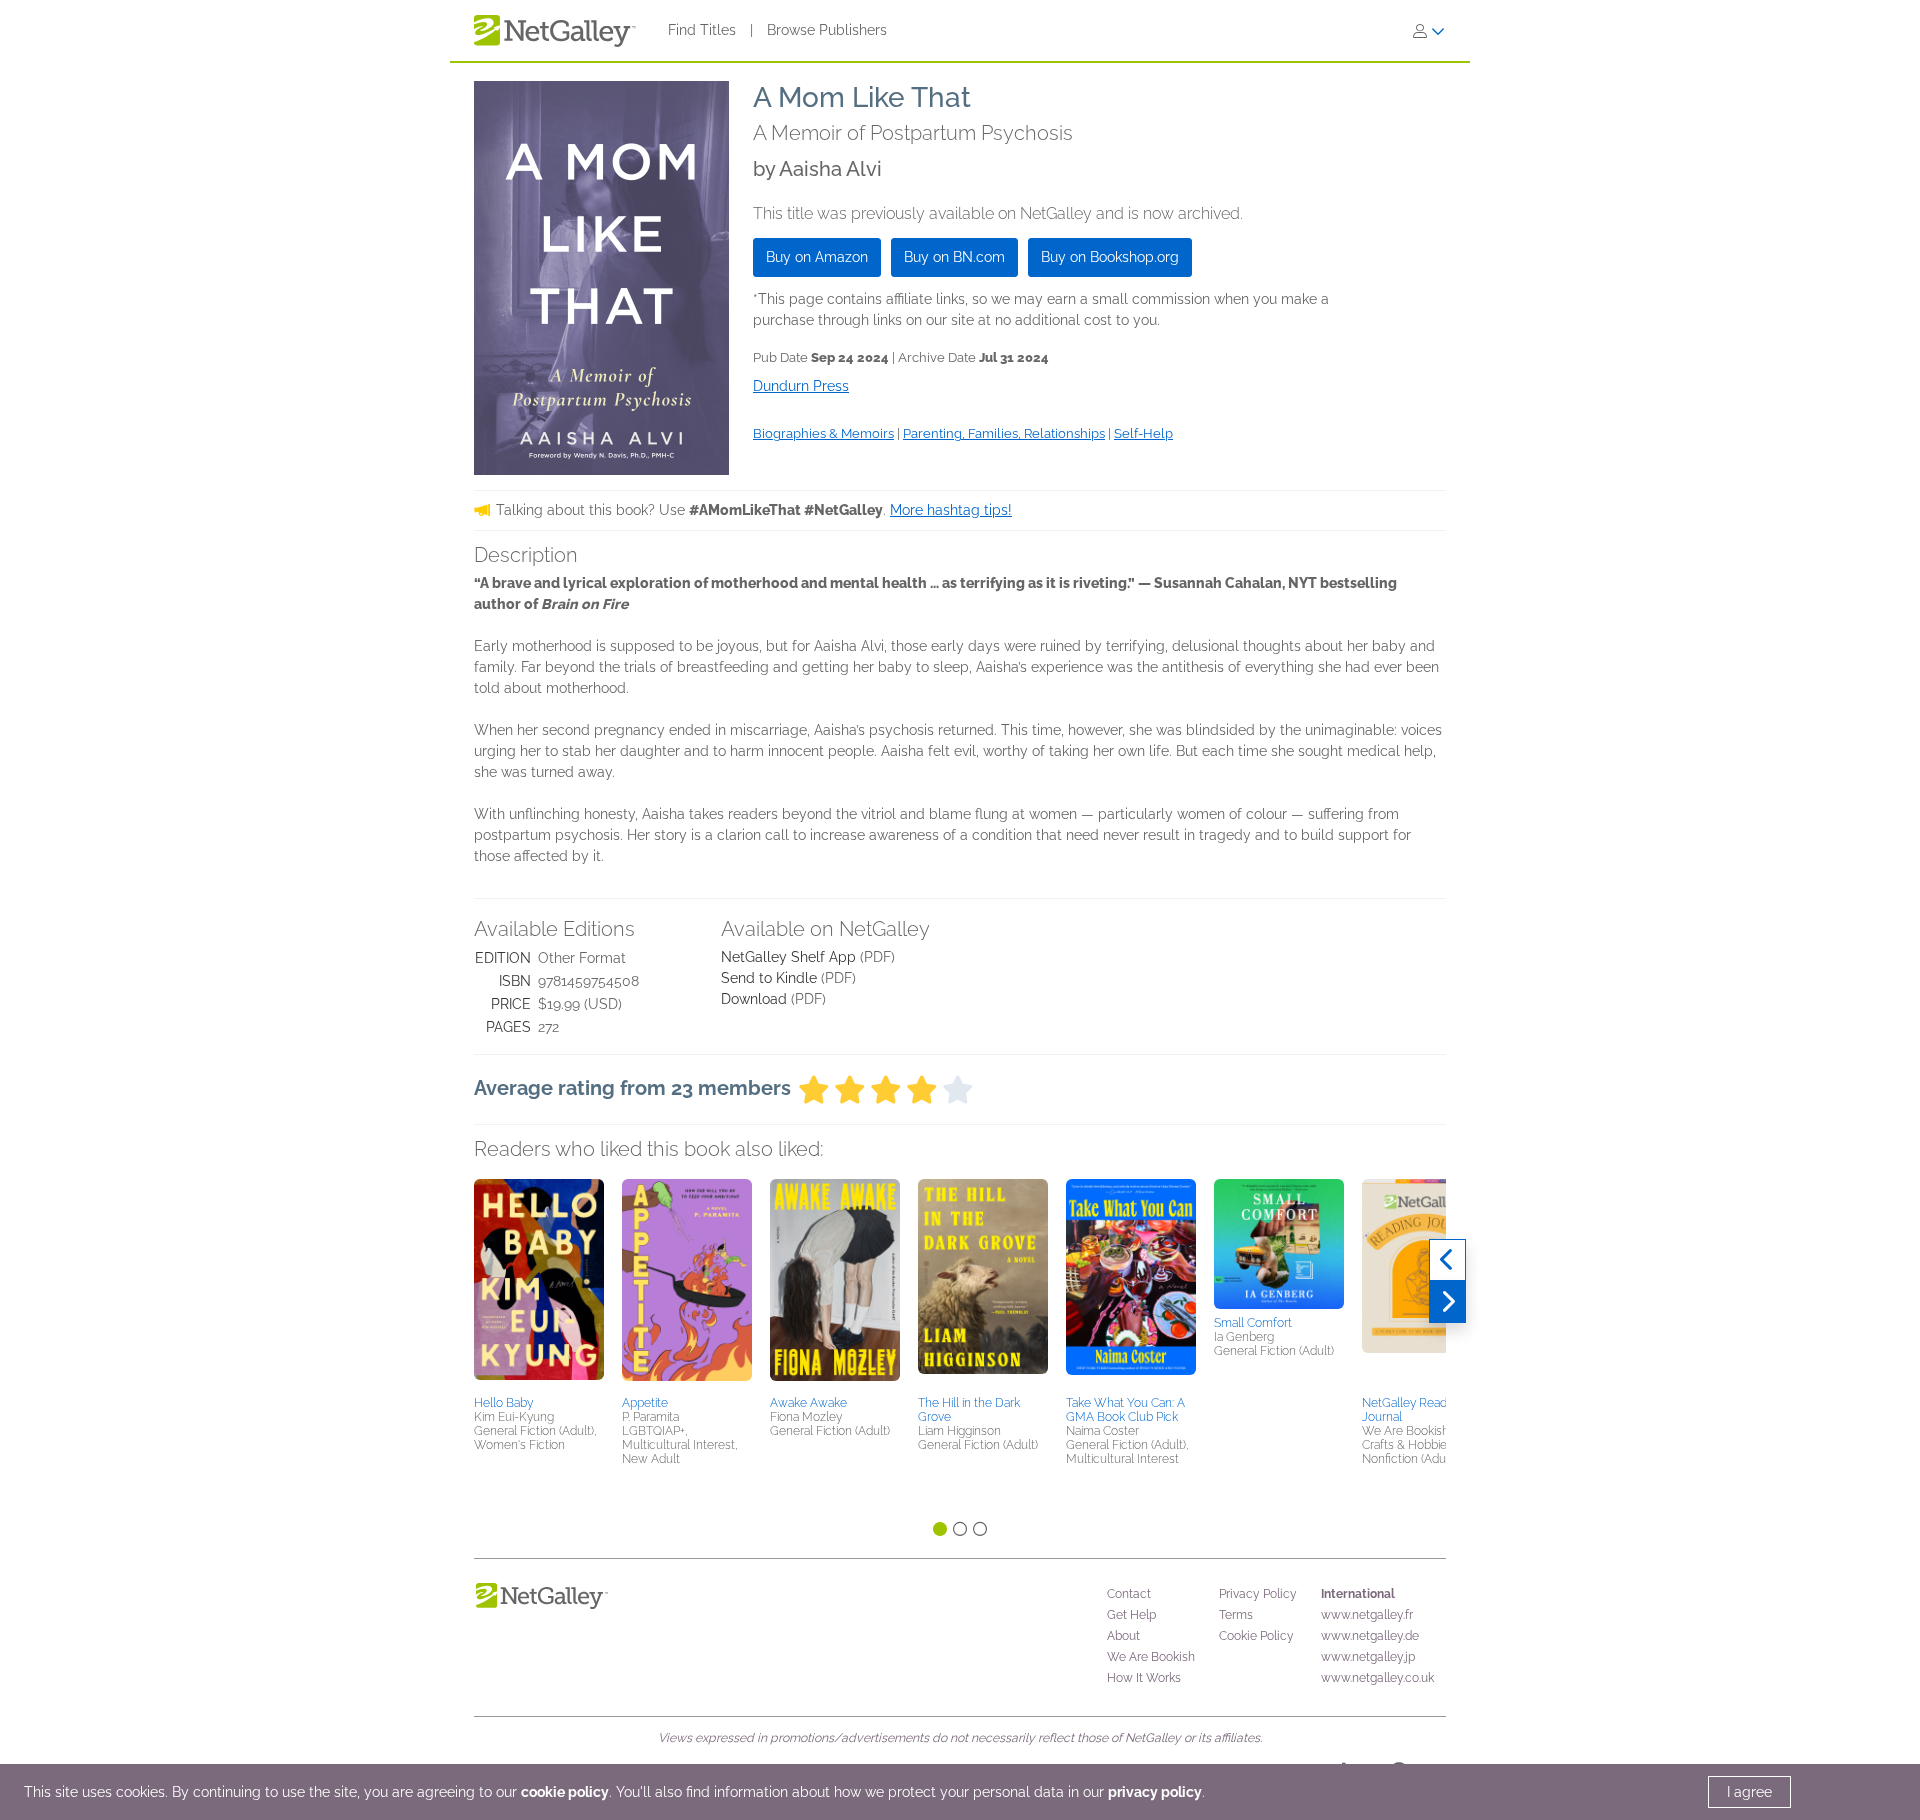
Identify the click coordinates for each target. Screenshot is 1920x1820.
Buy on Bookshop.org (1110, 257)
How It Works (1144, 1678)
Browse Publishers (827, 30)
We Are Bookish (1151, 1657)
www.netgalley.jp (1368, 1657)
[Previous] (1447, 1260)
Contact (1129, 1594)
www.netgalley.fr (1367, 1615)
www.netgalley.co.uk (1377, 1678)
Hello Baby (503, 1403)
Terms (1236, 1615)
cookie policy (565, 1792)
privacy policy (1155, 1792)
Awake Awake (808, 1403)
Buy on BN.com (954, 257)
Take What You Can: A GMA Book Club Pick (1125, 1410)
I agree (1749, 1792)
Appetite (645, 1403)
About (1123, 1636)
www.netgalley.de (1370, 1636)
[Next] (1447, 1302)
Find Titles (702, 30)
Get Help (1131, 1615)
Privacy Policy (1258, 1594)
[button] (539, 1284)
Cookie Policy (1256, 1636)
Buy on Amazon (817, 257)
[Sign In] (1429, 31)
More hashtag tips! (951, 510)
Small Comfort (1253, 1323)
